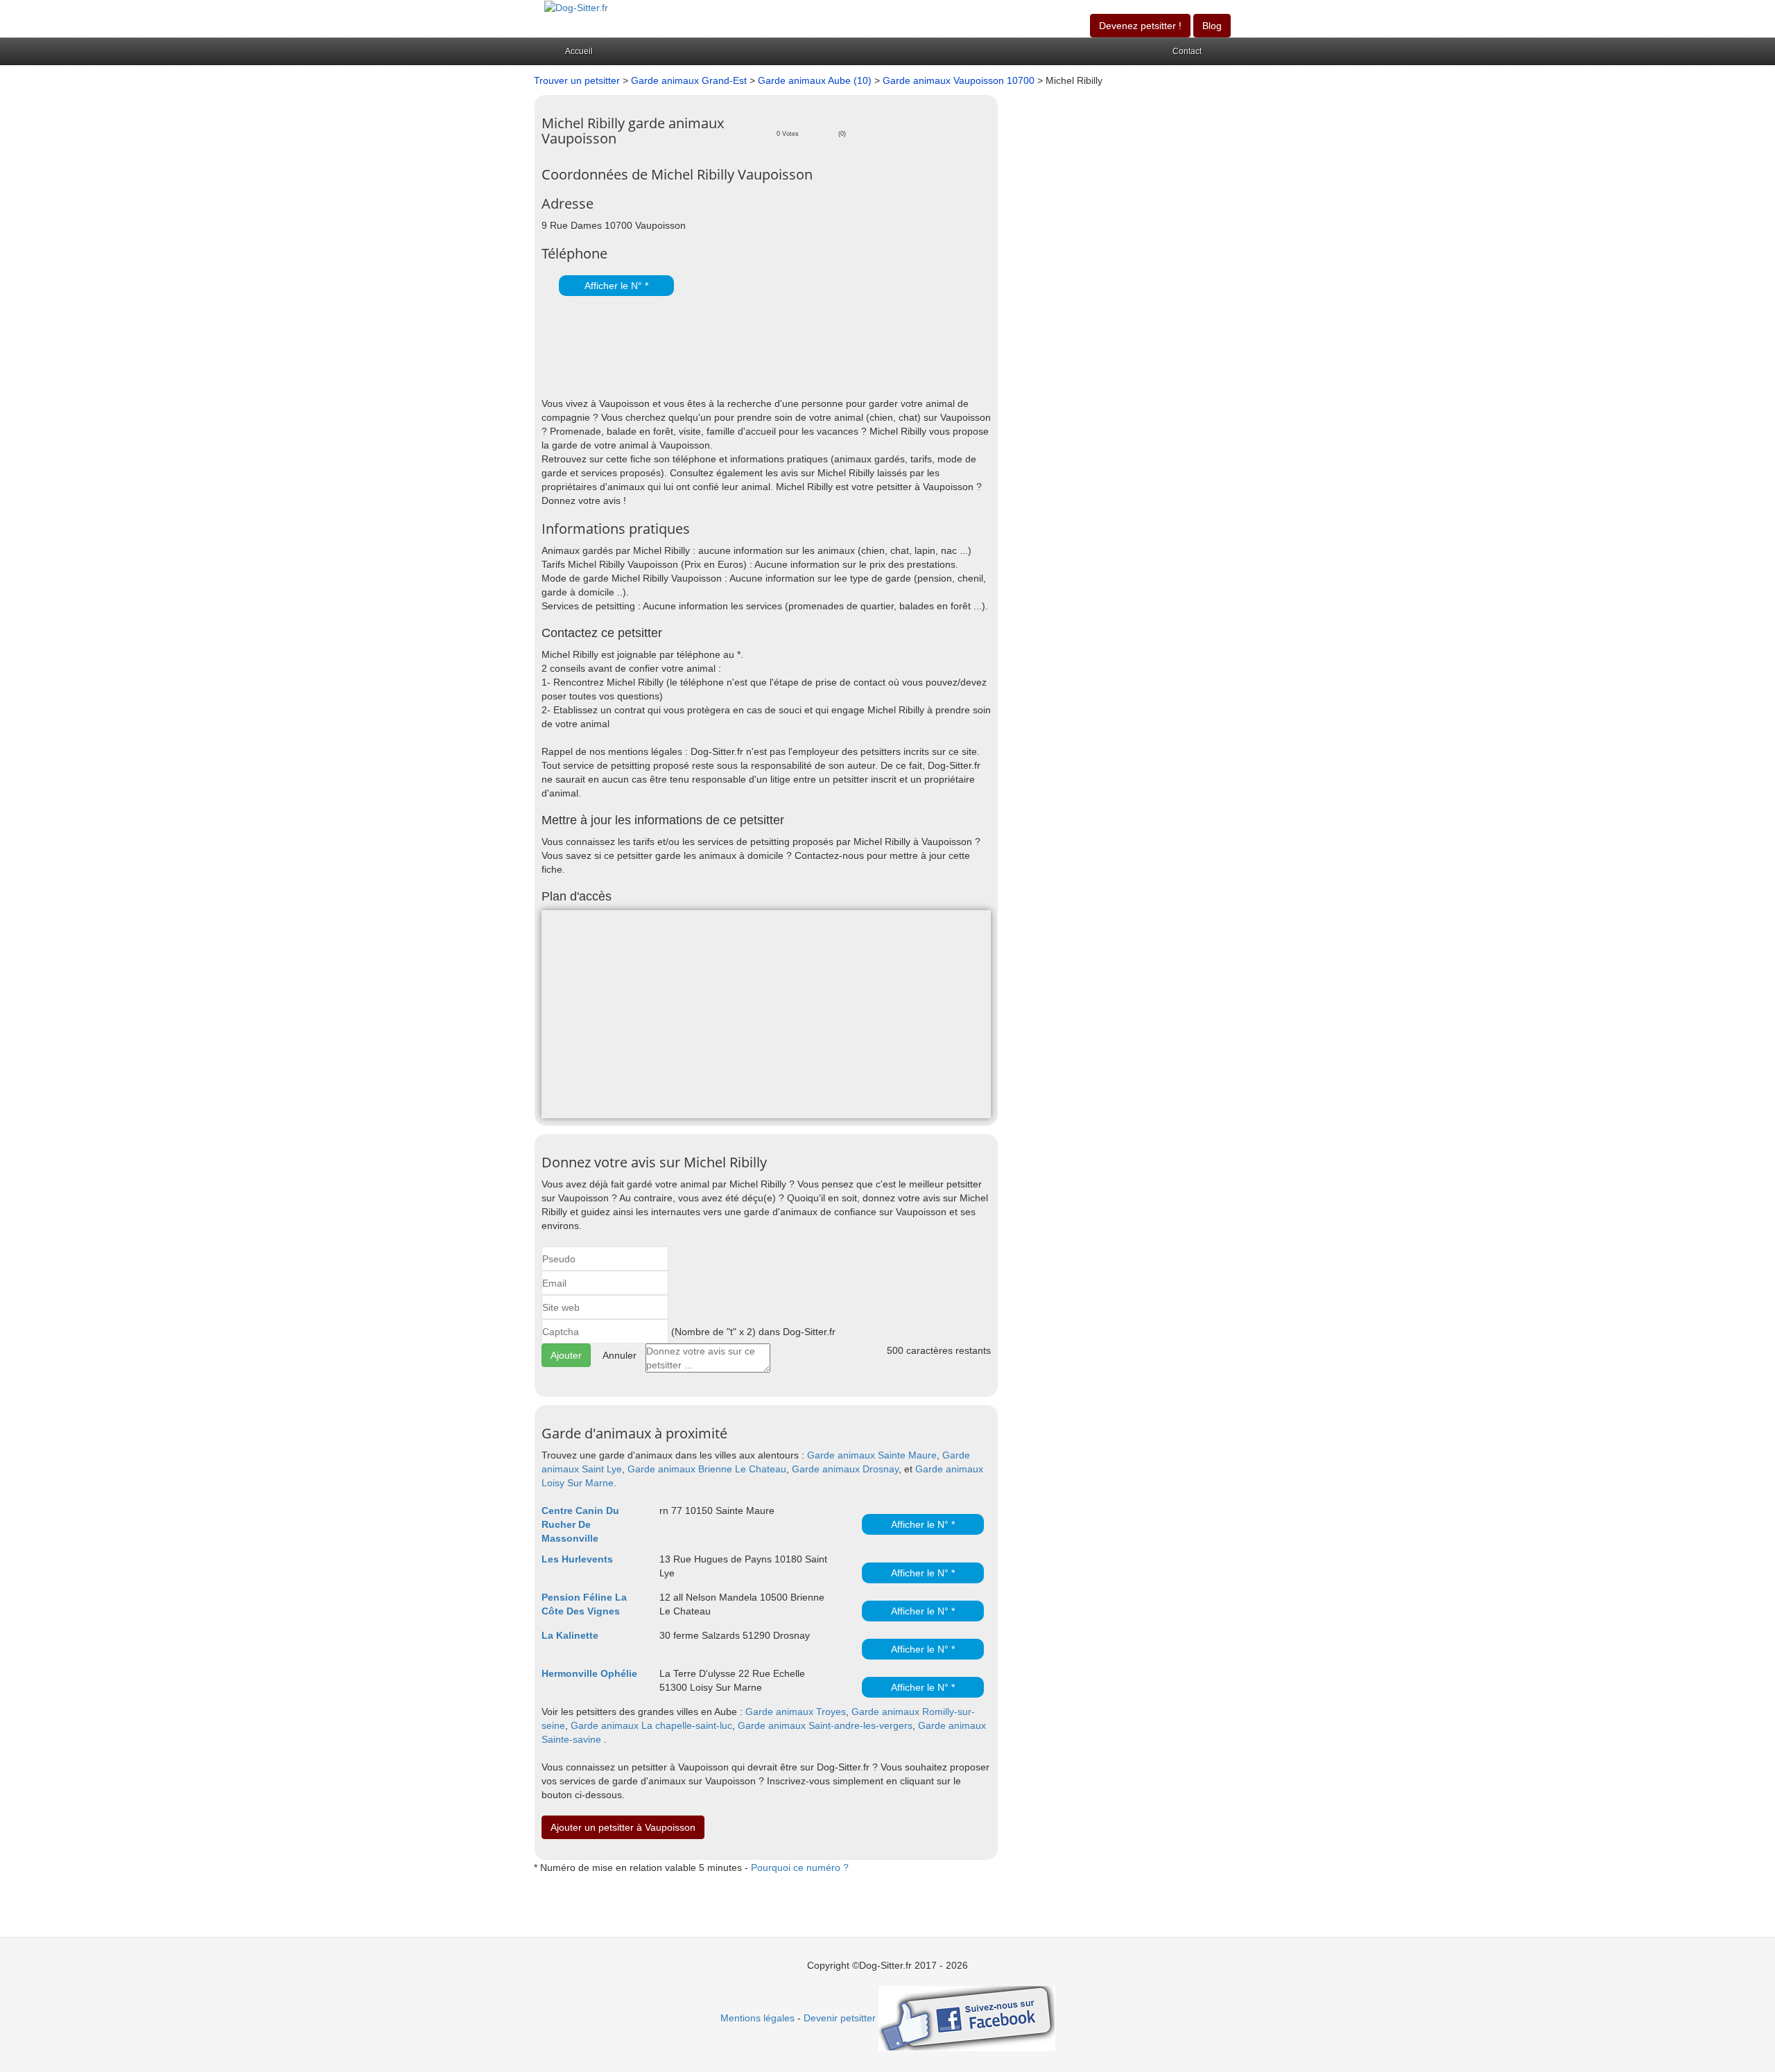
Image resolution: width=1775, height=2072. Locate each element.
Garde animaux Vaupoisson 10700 (960, 80)
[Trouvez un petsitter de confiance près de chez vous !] (576, 7)
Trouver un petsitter (577, 80)
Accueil (579, 51)
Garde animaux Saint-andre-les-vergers (825, 1725)
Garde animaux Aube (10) (815, 80)
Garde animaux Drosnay (845, 1469)
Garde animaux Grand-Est (689, 80)
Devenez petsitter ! (1140, 26)
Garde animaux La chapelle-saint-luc (651, 1725)
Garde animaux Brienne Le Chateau (707, 1469)
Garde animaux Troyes (796, 1712)
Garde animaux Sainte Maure (872, 1455)
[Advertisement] (704, 348)
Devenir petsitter (840, 2018)
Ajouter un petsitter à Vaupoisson (623, 1827)
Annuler (620, 1355)
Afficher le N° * (616, 286)
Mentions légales (757, 2018)
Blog (1212, 26)
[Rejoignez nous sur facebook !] (967, 2018)
